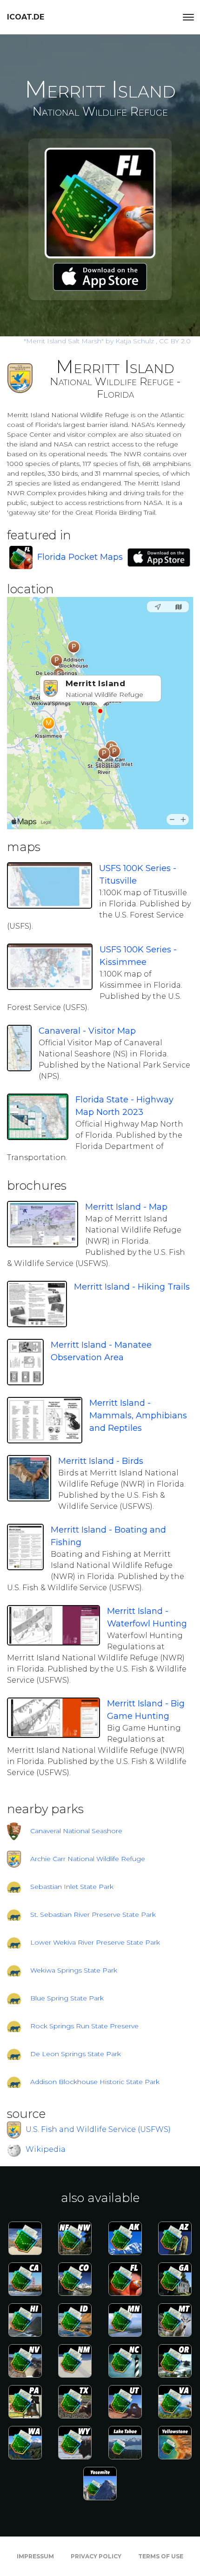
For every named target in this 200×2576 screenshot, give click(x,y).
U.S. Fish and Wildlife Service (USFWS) (98, 2129)
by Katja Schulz (90, 341)
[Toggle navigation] (188, 17)
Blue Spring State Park (67, 1998)
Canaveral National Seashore (76, 1831)
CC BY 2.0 (175, 341)
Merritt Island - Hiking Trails (132, 1287)
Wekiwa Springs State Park (74, 1970)
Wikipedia (46, 2149)
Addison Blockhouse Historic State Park (95, 2082)
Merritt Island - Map (126, 1207)
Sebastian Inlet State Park (72, 1887)
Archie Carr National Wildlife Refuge (88, 1859)
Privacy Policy (96, 2556)
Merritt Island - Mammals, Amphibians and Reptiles (138, 1416)
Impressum (35, 2556)
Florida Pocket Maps (80, 557)
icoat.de (26, 17)
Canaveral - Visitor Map (87, 1031)
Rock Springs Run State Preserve (84, 2026)
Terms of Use (161, 2556)
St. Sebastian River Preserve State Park (93, 1914)
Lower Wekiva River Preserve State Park (95, 1942)
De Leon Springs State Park (76, 2054)
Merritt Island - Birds (101, 1461)
